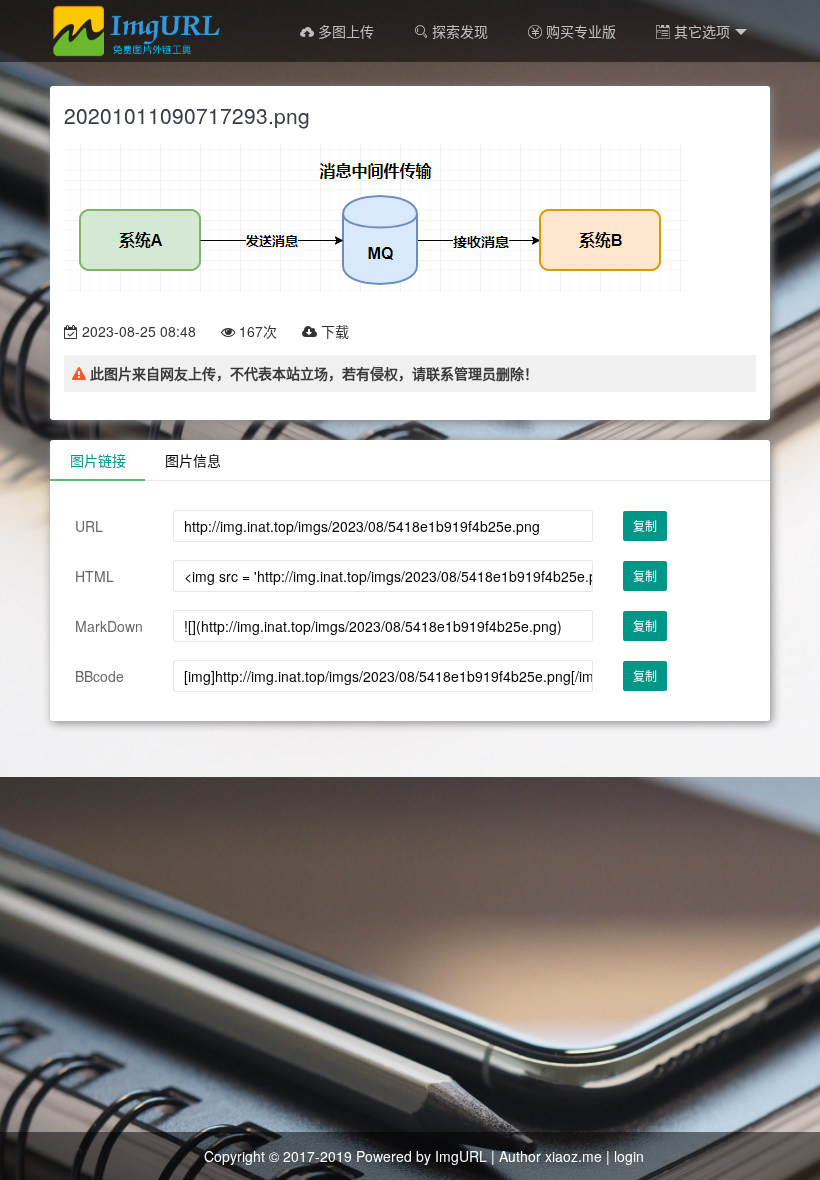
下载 (333, 331)
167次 (256, 331)
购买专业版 (579, 31)
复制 (645, 525)
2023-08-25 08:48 (137, 331)
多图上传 (344, 31)
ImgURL (461, 1156)
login (629, 1156)
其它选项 (700, 31)
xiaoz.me (573, 1156)
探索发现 (458, 31)
